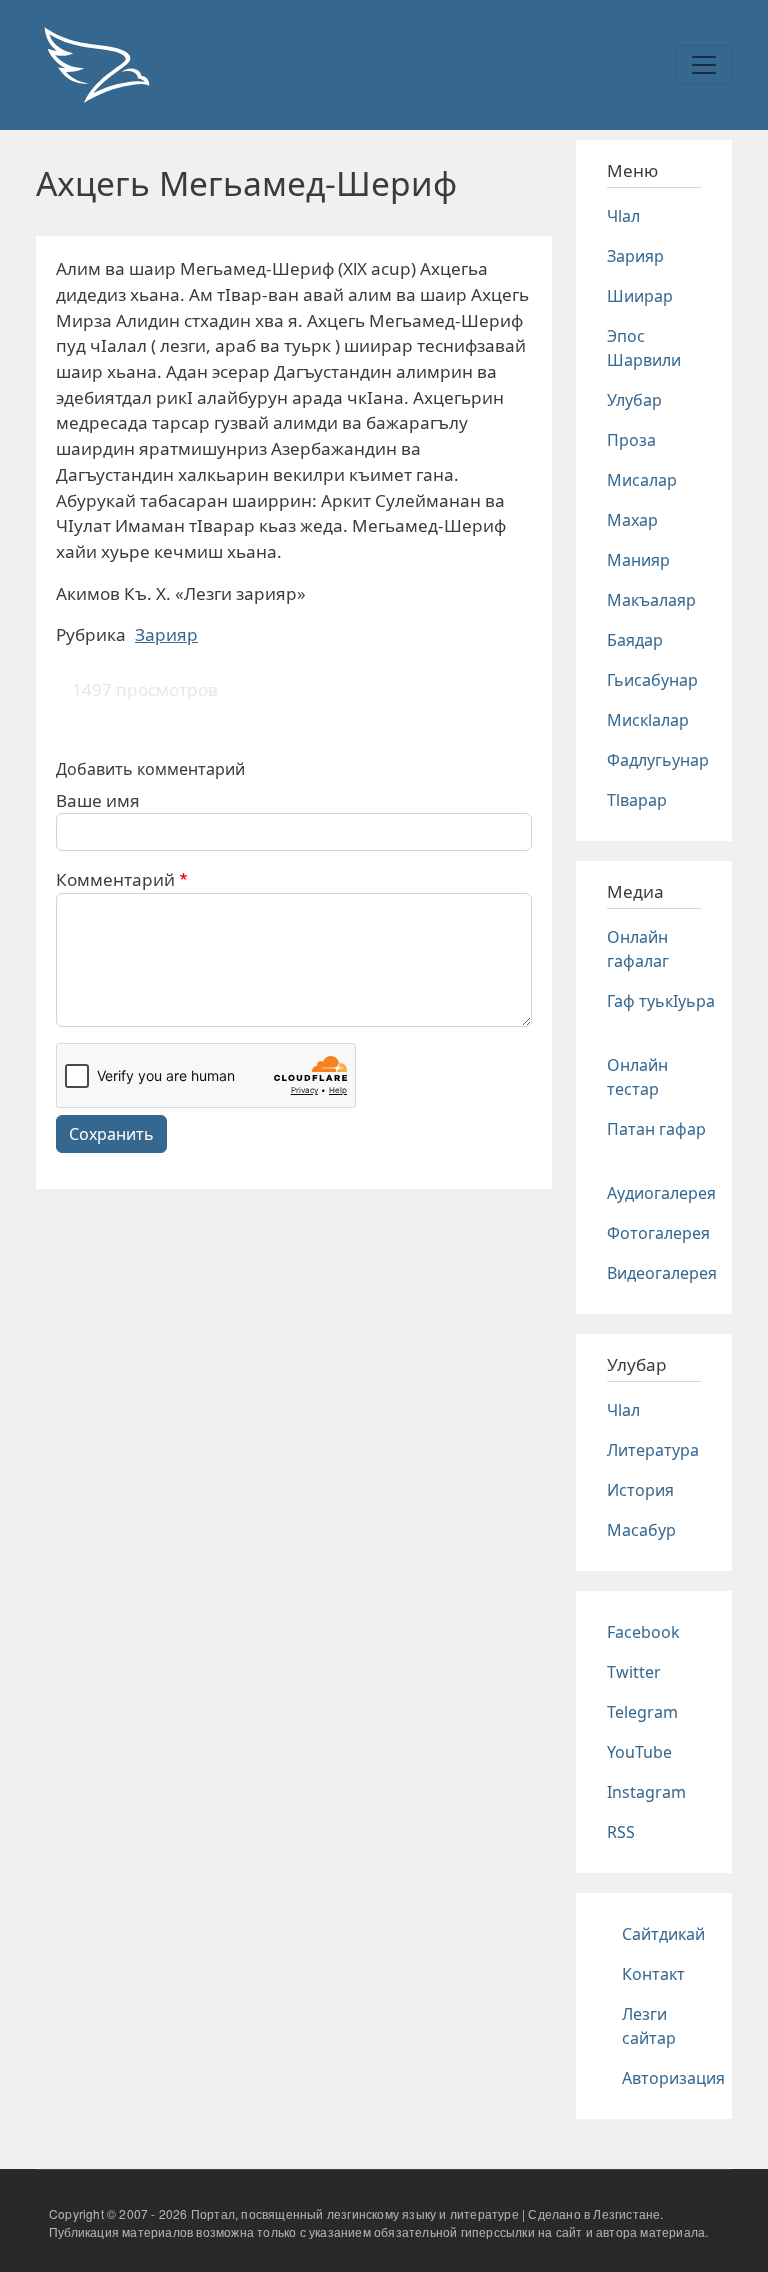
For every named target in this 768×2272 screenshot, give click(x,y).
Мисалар (642, 480)
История (640, 1490)
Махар (632, 520)
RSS (621, 1832)
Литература (653, 1450)
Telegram (642, 1712)
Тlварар (637, 800)
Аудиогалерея (661, 1193)
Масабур (641, 1530)
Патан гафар (656, 1129)
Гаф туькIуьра (661, 1001)
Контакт (653, 1974)
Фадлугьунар (658, 760)
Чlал (623, 216)
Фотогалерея (658, 1233)
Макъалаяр (651, 600)
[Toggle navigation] (704, 65)
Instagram (646, 1792)
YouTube (639, 1752)
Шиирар (640, 296)
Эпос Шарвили (644, 348)
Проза (631, 440)
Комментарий (115, 879)
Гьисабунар (652, 680)
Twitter (634, 1672)
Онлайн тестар (637, 1077)
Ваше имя (98, 800)
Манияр (638, 560)
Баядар (635, 640)
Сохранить (111, 1134)
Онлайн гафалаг (638, 949)
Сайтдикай (663, 1934)
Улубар (634, 400)
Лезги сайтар (649, 2026)
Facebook (643, 1632)
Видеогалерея (662, 1273)
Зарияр (166, 634)
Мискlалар (648, 720)
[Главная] (96, 65)
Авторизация (673, 2078)
